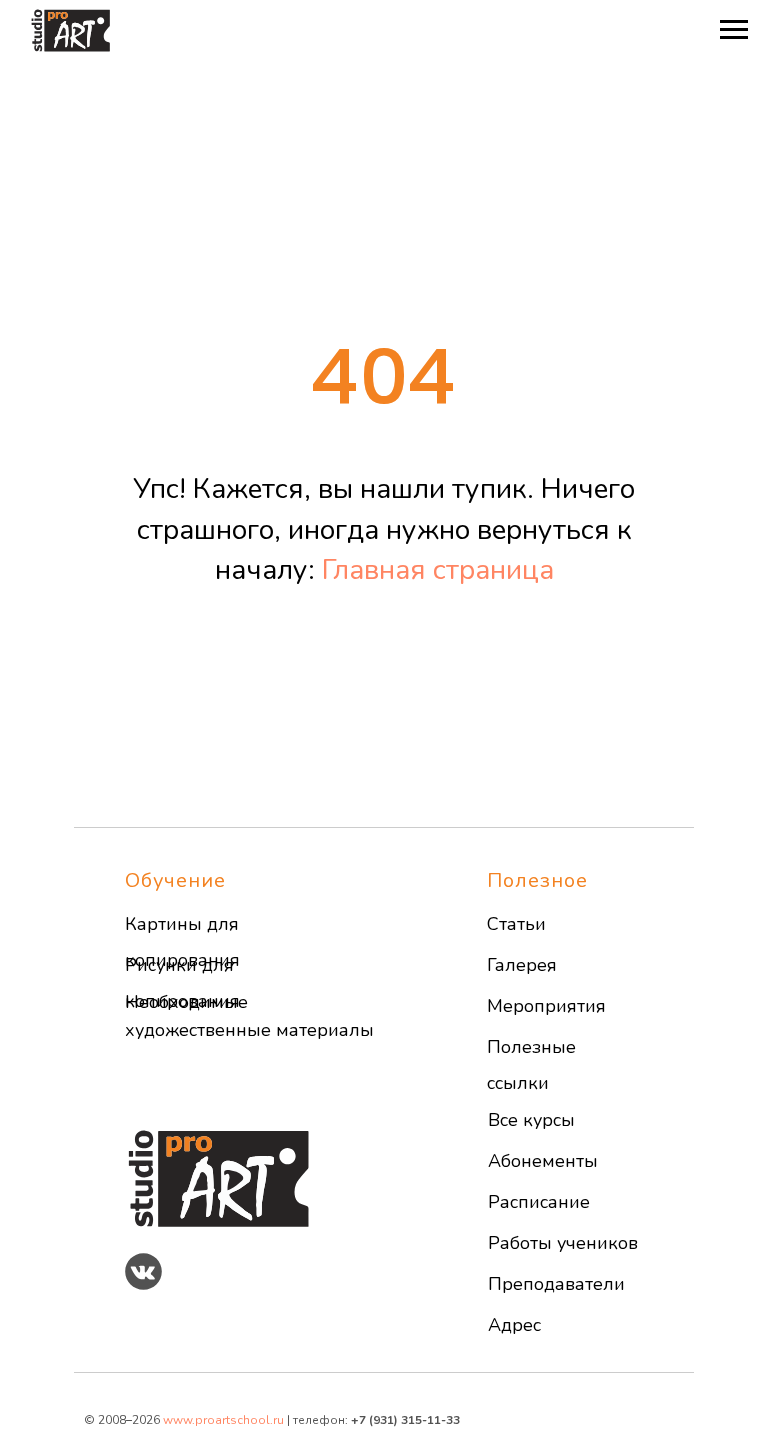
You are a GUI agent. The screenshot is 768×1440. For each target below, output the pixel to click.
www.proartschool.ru (223, 1420)
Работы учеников (563, 1243)
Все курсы (531, 1120)
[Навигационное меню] (734, 30)
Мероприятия (546, 1006)
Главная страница (438, 570)
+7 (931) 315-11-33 (405, 1420)
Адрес (514, 1325)
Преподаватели (556, 1284)
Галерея (522, 965)
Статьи (516, 924)
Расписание (539, 1202)
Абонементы (543, 1161)
